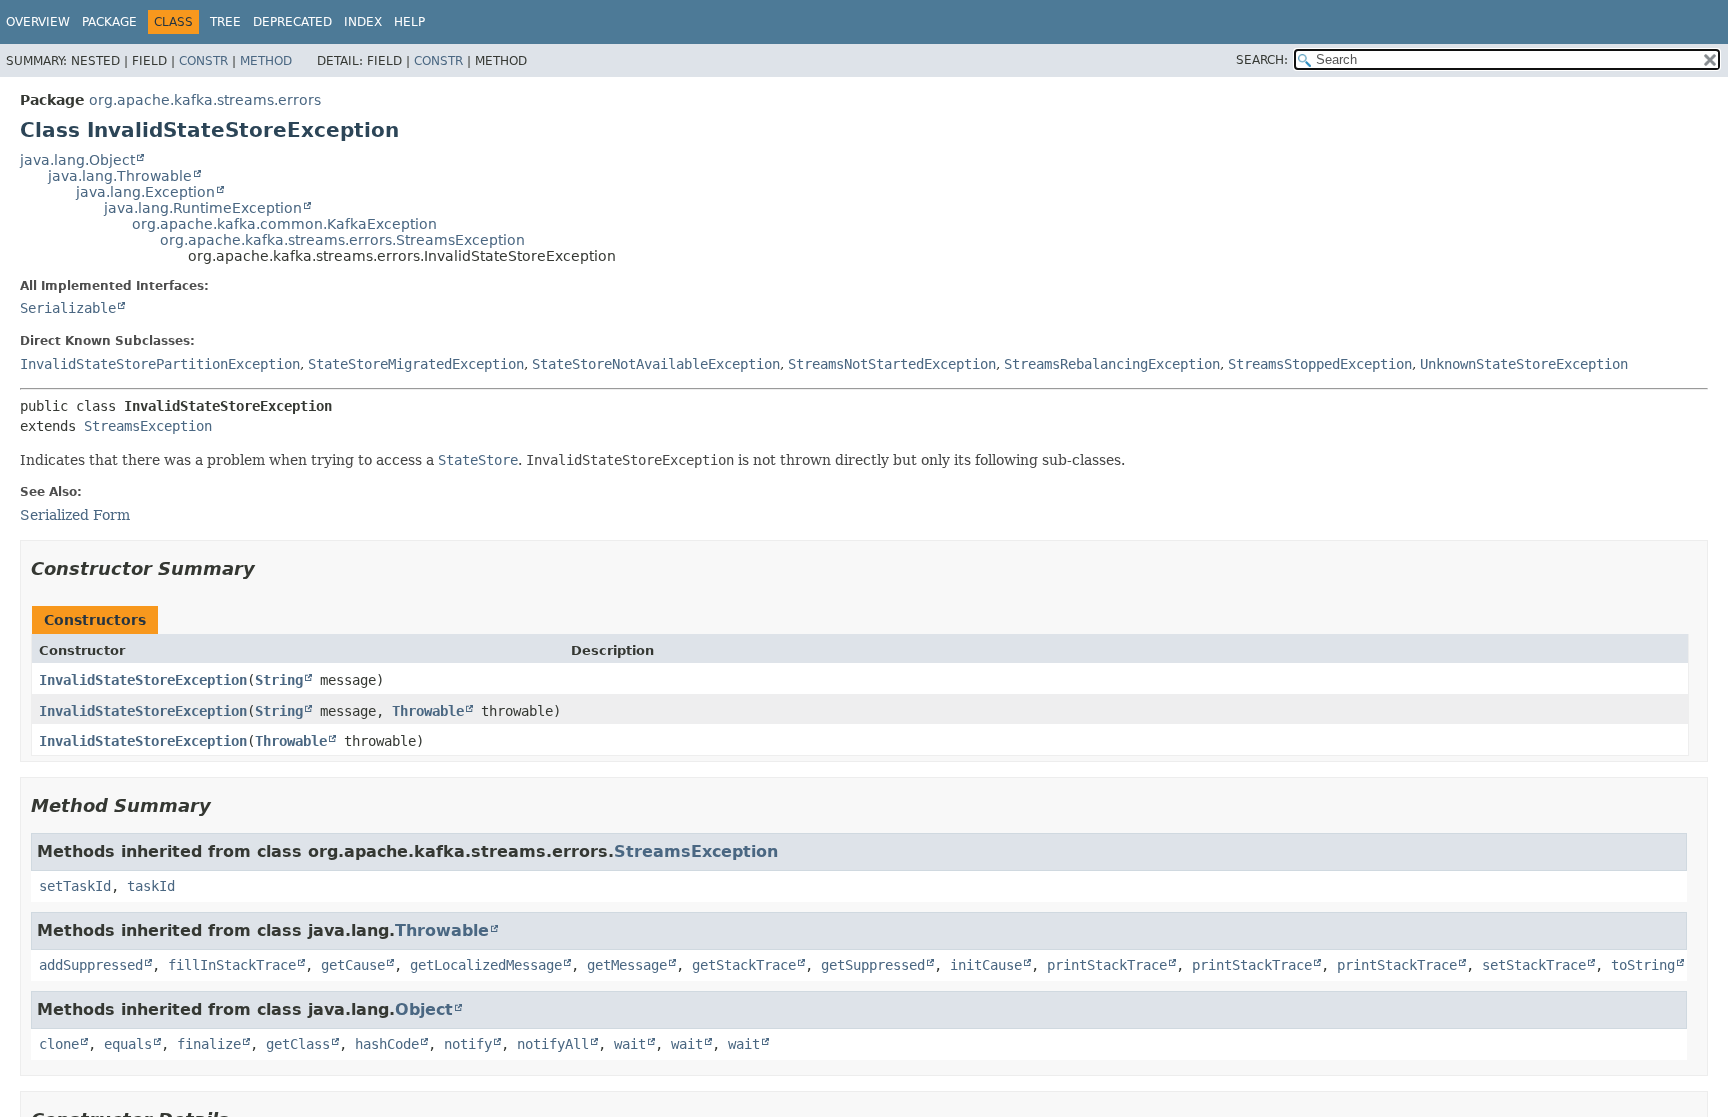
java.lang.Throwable (120, 176)
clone (59, 1044)
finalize (209, 1044)
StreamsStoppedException (1320, 364)
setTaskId (75, 886)
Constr (203, 61)
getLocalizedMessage (486, 965)
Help (409, 22)
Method (266, 61)
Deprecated (292, 22)
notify (468, 1044)
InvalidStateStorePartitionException (160, 364)
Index (363, 22)
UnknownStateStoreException (1524, 364)
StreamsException (148, 426)
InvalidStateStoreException (143, 680)
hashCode (387, 1044)
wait (630, 1044)
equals (128, 1044)
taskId (151, 886)
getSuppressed (873, 965)
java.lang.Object (77, 160)
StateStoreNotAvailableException (656, 364)
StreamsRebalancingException (1112, 364)
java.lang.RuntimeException (203, 208)
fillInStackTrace (232, 965)
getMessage (627, 965)
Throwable (428, 711)
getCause (353, 965)
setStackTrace (1534, 965)
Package (109, 22)
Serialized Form (75, 515)
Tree (225, 22)
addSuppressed (91, 965)
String (279, 680)
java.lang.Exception (145, 192)
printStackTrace (1107, 965)
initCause (986, 965)
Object (424, 1009)
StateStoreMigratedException (416, 364)
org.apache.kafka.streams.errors (205, 100)
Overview (38, 22)
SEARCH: (1262, 60)
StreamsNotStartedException (892, 364)
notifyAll (553, 1044)
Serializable (68, 308)
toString (1643, 965)
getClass (298, 1044)
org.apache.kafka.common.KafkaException (284, 224)
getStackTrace (744, 965)
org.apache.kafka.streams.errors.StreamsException (342, 240)
